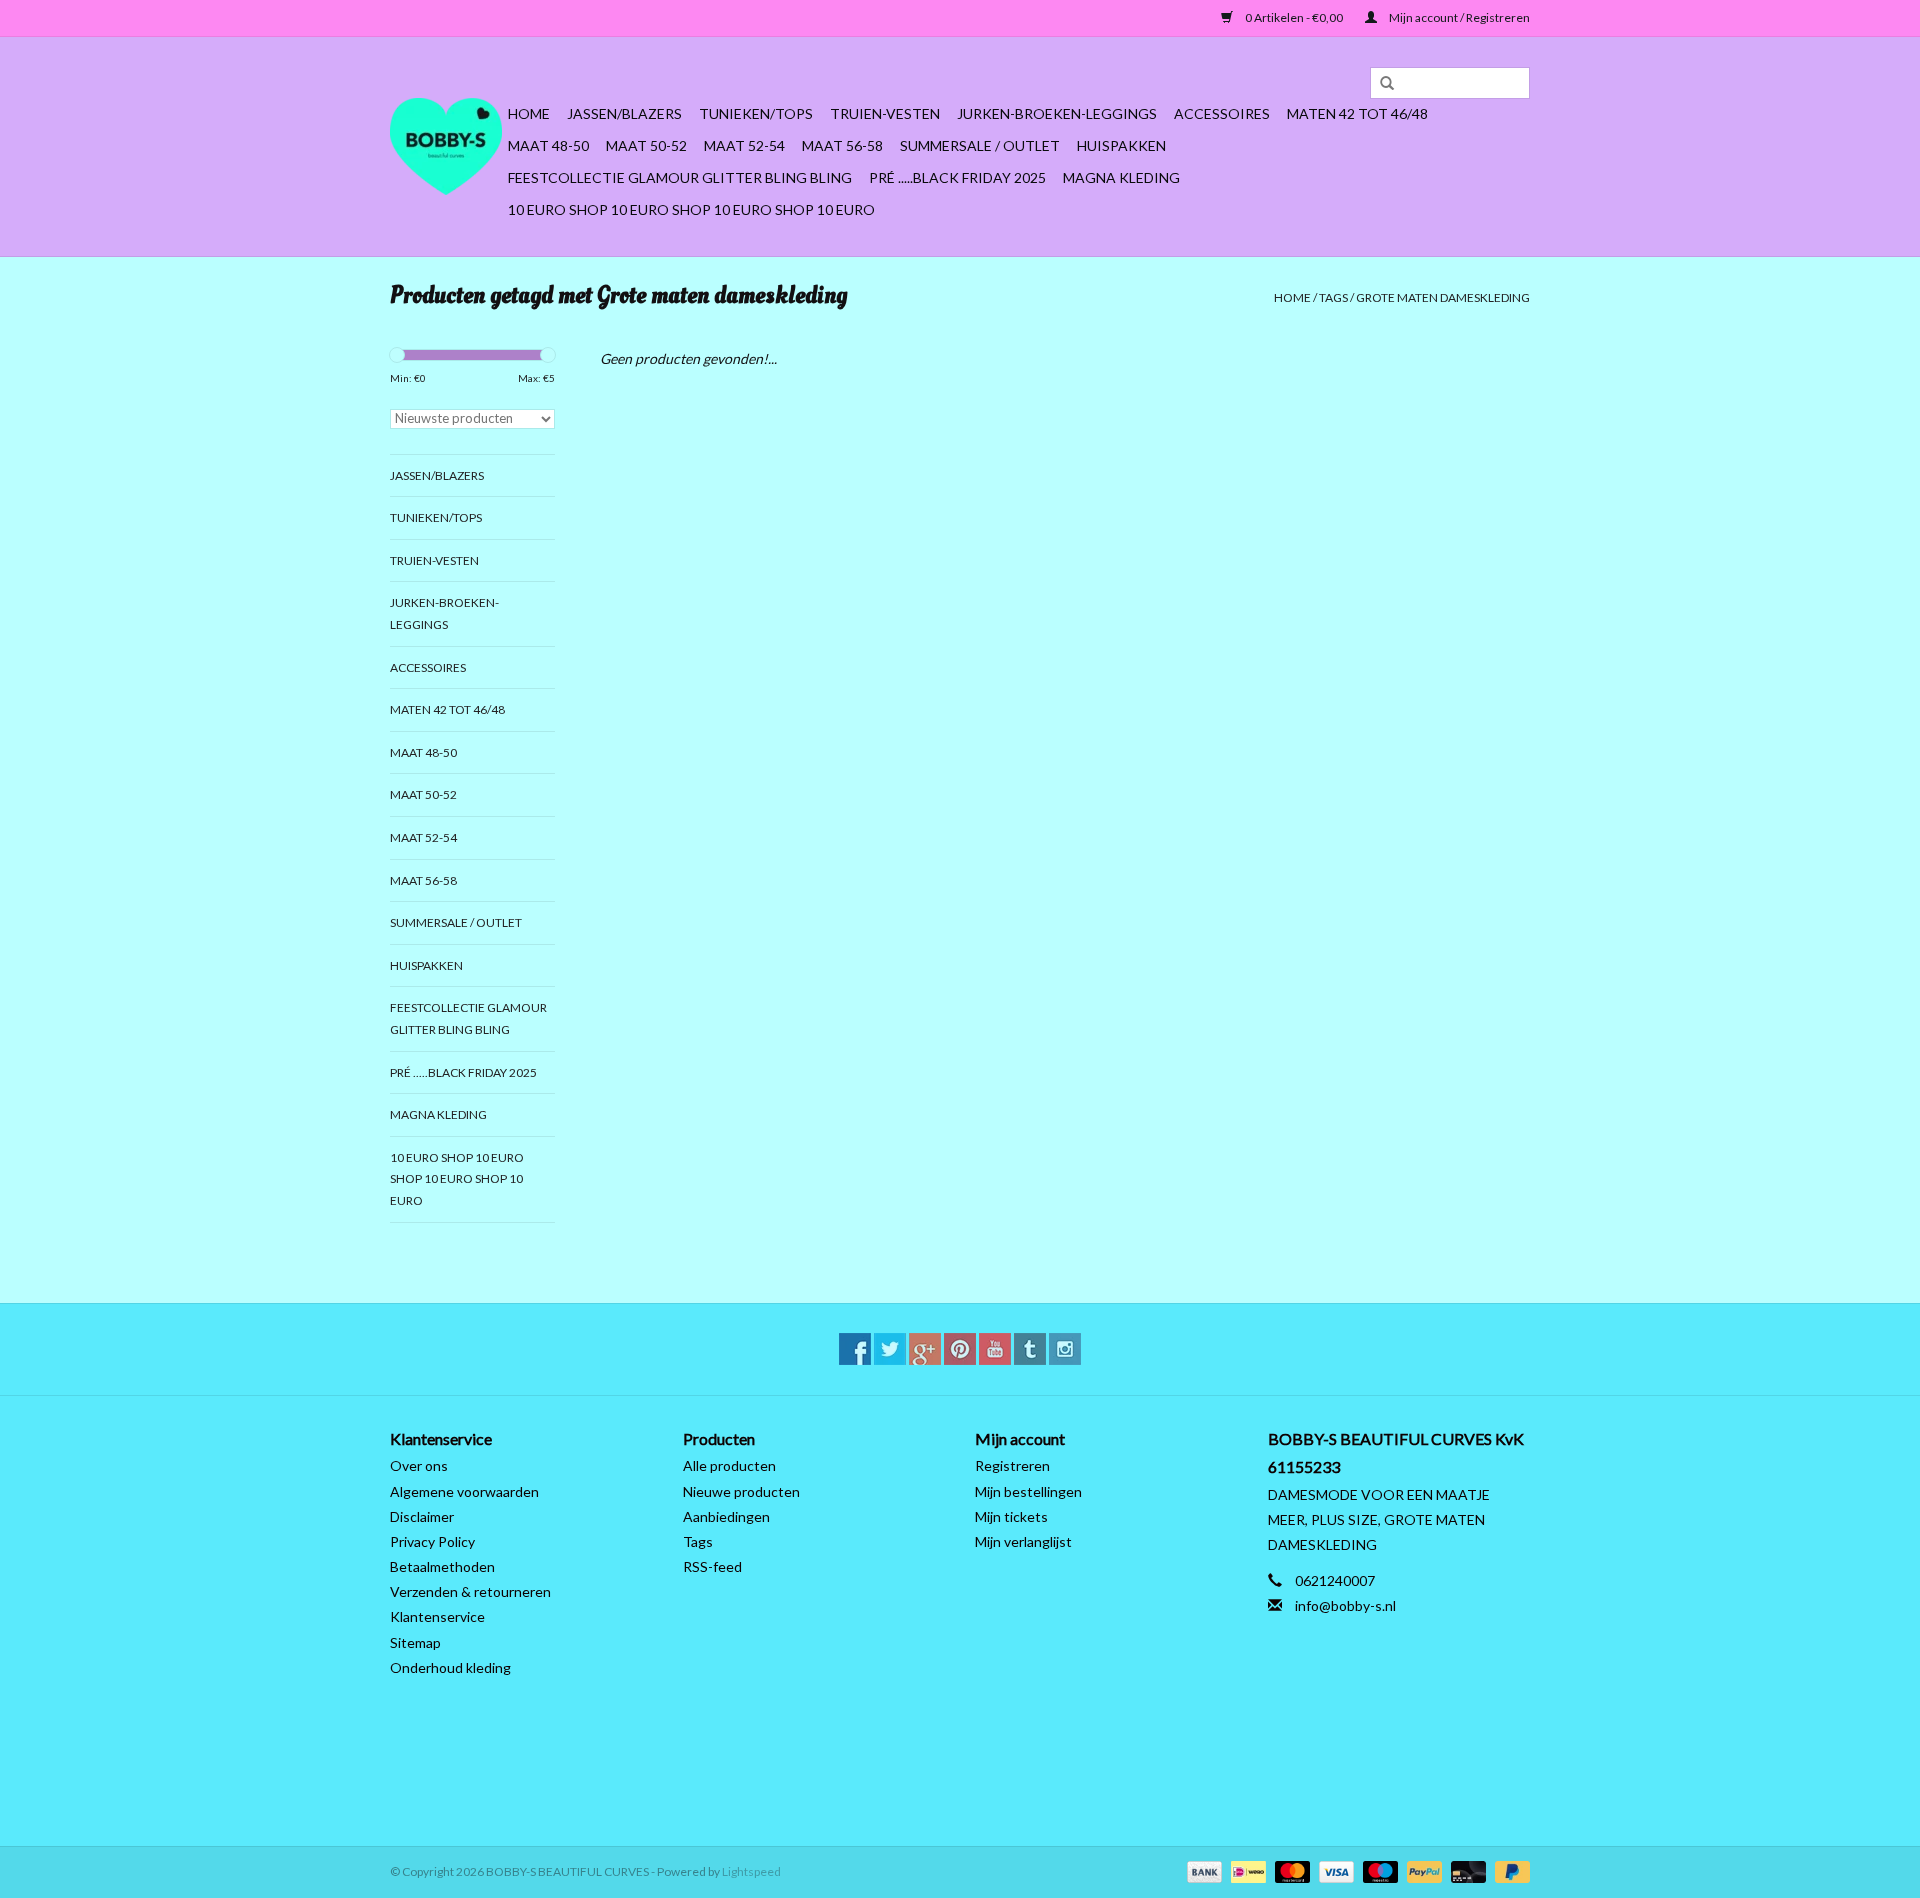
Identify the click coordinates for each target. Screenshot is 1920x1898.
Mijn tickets (1011, 1516)
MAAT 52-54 (744, 145)
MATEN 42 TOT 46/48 (1357, 113)
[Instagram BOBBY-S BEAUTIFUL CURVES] (1065, 1349)
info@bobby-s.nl (1345, 1605)
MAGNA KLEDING (1121, 177)
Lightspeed (751, 1871)
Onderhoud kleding (450, 1667)
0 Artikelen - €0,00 (1294, 17)
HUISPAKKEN (1121, 145)
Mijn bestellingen (1028, 1491)
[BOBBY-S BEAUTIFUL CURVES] (446, 146)
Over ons (419, 1465)
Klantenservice (437, 1616)
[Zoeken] (1380, 84)
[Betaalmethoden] (1202, 1870)
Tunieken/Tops (756, 113)
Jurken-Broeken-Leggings (1057, 113)
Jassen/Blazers (624, 113)
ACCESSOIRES (1222, 113)
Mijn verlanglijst (1023, 1541)
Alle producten (729, 1465)
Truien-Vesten (885, 113)
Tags (1333, 297)
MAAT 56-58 (842, 145)
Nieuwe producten (741, 1491)
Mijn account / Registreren (1458, 17)
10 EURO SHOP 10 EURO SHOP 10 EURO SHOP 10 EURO (691, 209)
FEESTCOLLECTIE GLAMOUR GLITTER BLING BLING (680, 177)
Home (529, 113)
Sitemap (415, 1642)
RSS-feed (712, 1566)
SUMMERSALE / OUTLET (980, 145)
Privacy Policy (432, 1541)
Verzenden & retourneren (470, 1591)
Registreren (1012, 1465)
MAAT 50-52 (646, 145)
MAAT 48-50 (548, 145)
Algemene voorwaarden (464, 1491)
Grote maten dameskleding (1443, 297)
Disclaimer (422, 1516)
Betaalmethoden (442, 1566)
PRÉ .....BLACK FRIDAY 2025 (957, 177)
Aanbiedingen (726, 1516)
